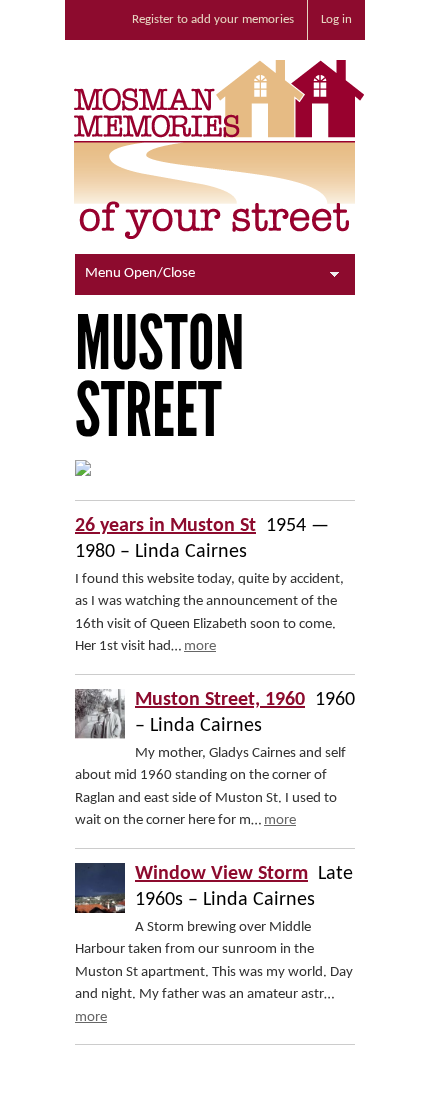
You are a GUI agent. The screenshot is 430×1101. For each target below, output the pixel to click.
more (200, 646)
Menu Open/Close (140, 273)
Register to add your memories (213, 19)
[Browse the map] (83, 472)
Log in (336, 19)
